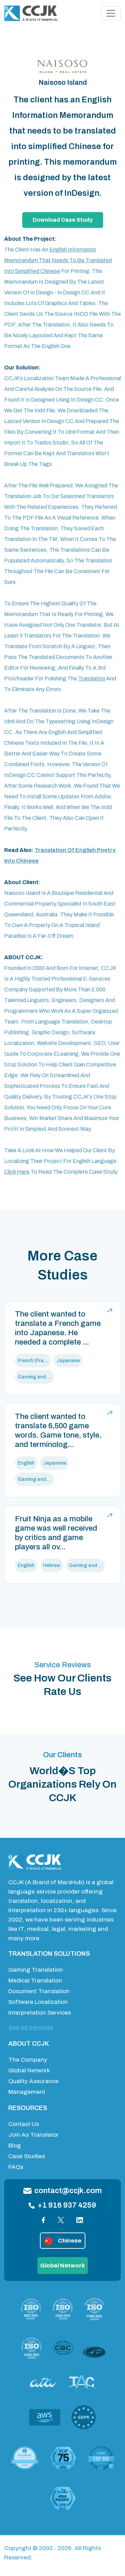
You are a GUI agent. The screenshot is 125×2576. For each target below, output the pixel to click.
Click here (17, 1172)
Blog (15, 2146)
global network (63, 2266)
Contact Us (24, 2124)
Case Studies (27, 2156)
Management (27, 2092)
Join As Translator (34, 2135)
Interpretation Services (40, 2013)
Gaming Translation (36, 1970)
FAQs (16, 2167)
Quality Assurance (34, 2081)
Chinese (70, 2241)
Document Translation (39, 1991)
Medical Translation (35, 1981)
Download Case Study (63, 220)
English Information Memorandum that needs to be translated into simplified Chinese (58, 260)
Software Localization (38, 2002)
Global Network (29, 2070)
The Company (28, 2060)
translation (92, 679)
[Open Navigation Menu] (111, 13)
